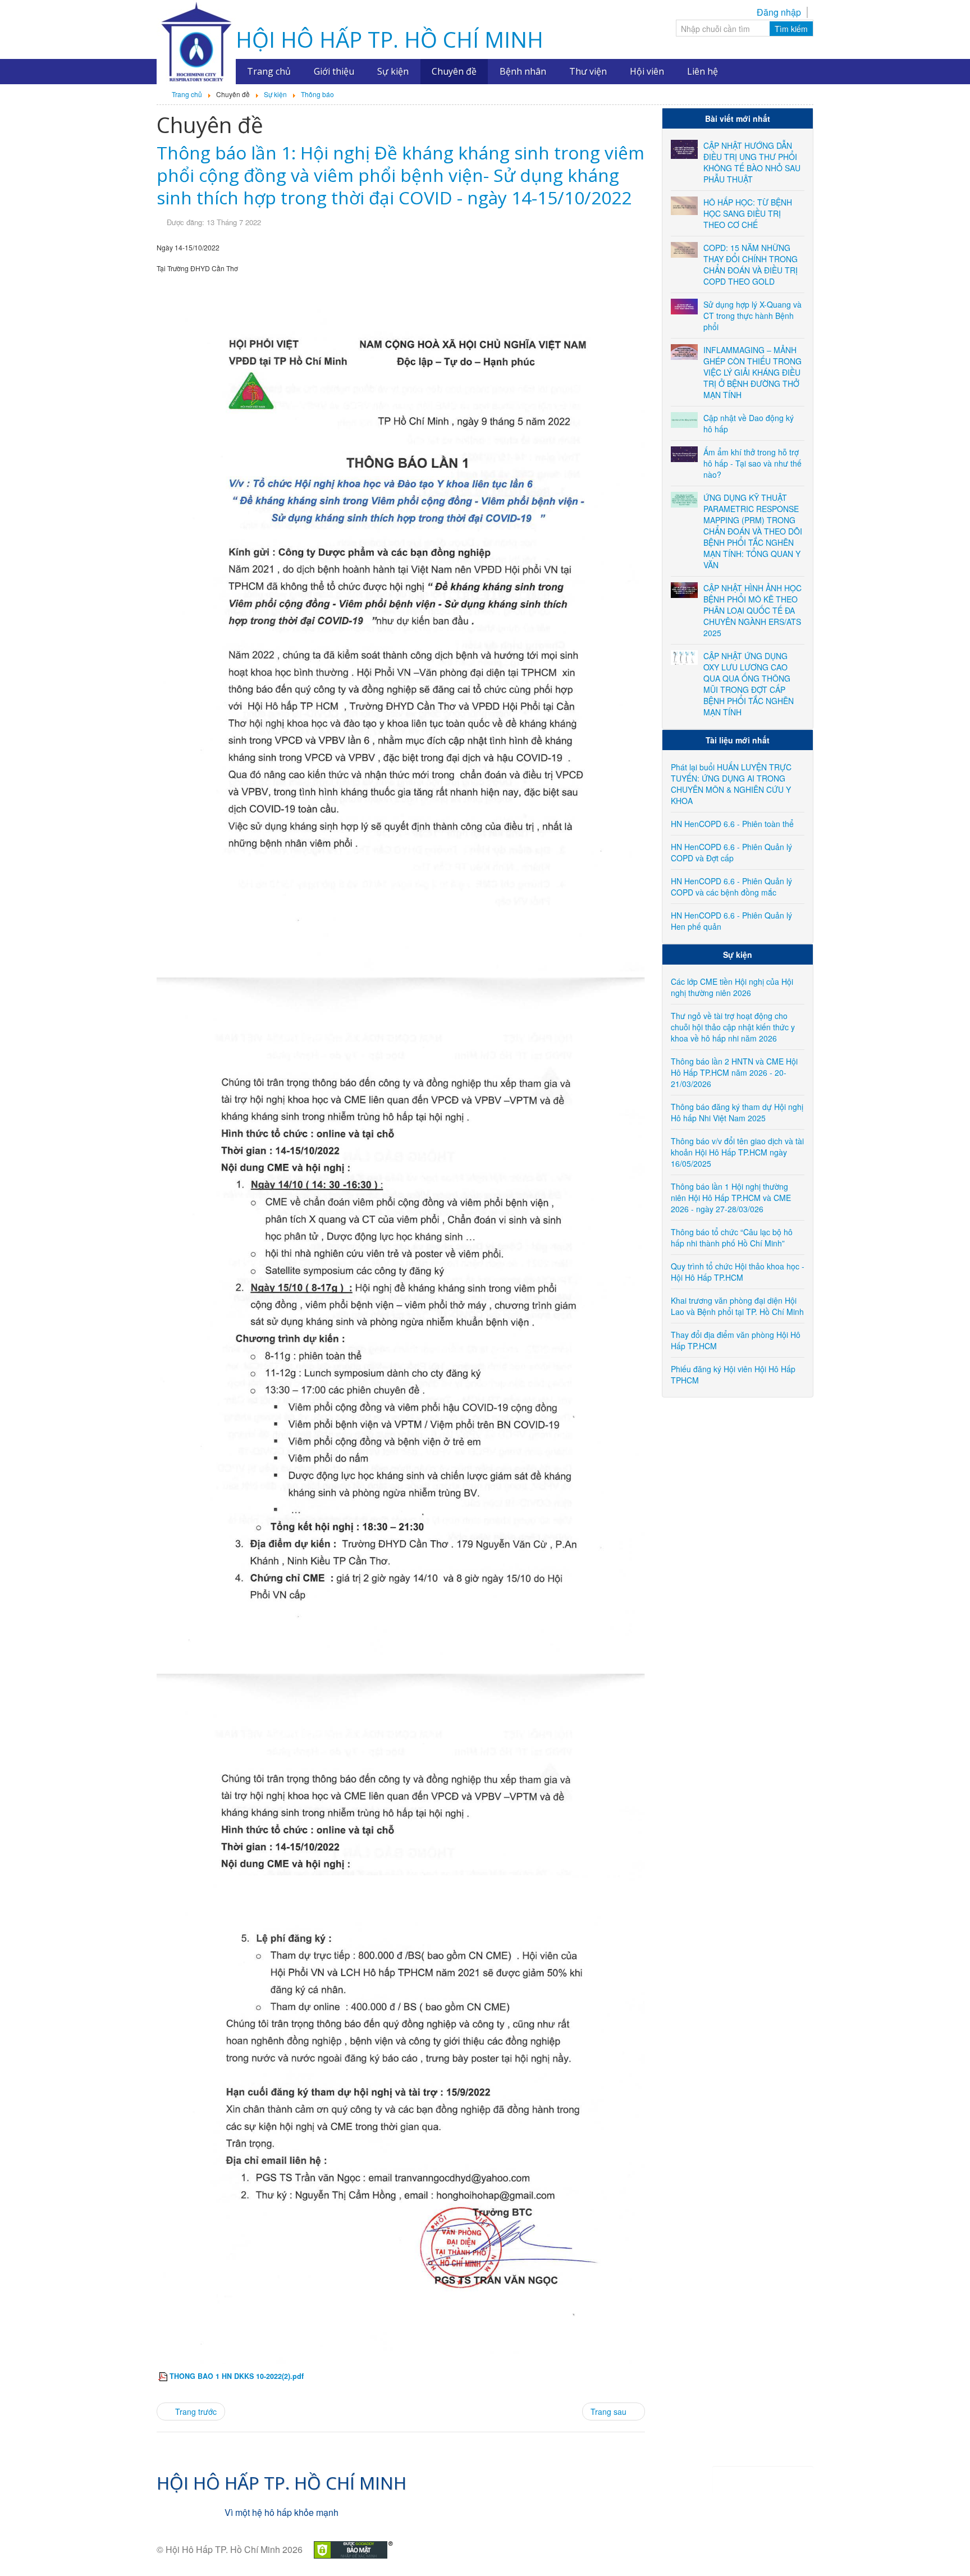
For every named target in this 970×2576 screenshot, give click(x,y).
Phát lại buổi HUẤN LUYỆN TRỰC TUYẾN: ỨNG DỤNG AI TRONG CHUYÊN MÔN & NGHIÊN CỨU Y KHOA (731, 784)
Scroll (942, 2548)
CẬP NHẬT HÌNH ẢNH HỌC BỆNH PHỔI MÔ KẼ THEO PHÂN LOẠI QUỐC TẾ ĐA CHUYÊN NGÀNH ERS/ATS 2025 (752, 610)
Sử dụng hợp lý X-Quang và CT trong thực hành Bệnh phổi (752, 316)
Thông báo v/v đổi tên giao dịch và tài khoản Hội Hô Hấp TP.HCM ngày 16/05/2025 (737, 1152)
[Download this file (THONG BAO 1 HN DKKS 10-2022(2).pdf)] (164, 2376)
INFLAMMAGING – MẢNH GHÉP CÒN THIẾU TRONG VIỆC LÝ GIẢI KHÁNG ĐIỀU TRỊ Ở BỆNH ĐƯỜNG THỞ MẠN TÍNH (752, 372)
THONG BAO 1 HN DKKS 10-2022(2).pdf (237, 2376)
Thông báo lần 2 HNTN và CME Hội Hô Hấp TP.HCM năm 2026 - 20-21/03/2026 (734, 1072)
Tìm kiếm (791, 29)
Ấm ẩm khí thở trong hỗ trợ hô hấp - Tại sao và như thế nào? (752, 463)
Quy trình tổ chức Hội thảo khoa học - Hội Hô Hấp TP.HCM (738, 1272)
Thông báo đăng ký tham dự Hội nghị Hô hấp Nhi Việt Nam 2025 (737, 1112)
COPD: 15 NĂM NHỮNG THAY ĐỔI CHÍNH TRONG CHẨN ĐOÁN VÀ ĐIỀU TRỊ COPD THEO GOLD (751, 264)
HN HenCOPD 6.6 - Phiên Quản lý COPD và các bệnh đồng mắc (731, 887)
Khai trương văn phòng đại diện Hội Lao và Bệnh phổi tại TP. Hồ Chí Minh (737, 1306)
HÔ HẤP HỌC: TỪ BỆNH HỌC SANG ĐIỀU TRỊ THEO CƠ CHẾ (748, 213)
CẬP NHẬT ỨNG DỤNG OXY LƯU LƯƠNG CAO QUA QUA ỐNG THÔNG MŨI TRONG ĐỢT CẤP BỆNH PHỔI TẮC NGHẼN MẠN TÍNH (749, 684)
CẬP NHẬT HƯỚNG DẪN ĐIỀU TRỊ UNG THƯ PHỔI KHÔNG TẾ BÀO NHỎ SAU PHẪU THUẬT (752, 162)
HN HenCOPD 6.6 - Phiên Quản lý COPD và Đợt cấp (731, 852)
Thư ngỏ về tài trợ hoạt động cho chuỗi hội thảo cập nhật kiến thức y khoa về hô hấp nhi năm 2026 (733, 1027)
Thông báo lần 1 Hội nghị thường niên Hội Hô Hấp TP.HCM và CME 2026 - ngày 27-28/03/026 (731, 1198)
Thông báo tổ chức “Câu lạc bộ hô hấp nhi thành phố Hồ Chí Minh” (732, 1237)
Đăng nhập (779, 12)
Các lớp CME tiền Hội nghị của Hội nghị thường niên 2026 (732, 987)
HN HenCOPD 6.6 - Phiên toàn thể (732, 824)
